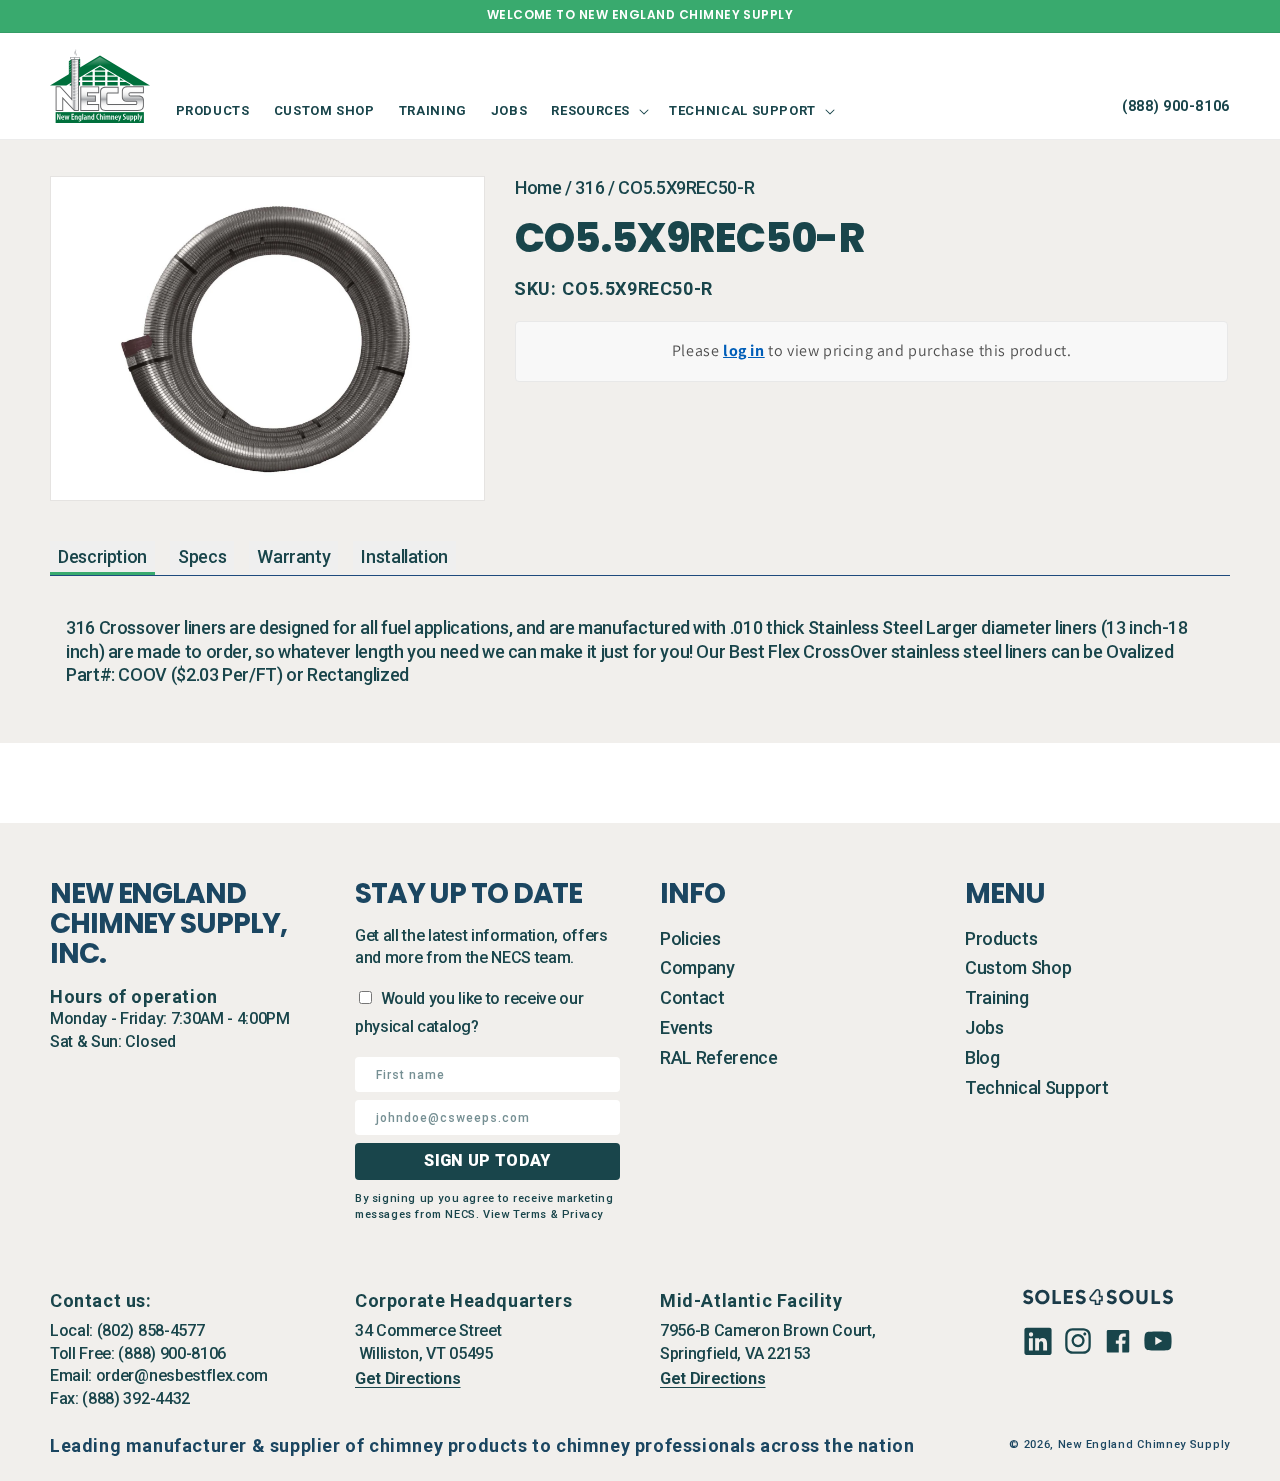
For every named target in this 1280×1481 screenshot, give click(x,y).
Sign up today (487, 1160)
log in (744, 350)
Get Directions (408, 1378)
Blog (982, 1057)
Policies (690, 938)
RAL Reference (719, 1057)
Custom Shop (1018, 967)
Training (996, 997)
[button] (598, 110)
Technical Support (1037, 1087)
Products (1001, 938)
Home (538, 187)
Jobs (984, 1027)
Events (686, 1027)
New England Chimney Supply (1144, 1444)
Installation (404, 556)
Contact (692, 997)
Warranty (293, 556)
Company (697, 967)
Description (102, 556)
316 (589, 187)
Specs (202, 556)
